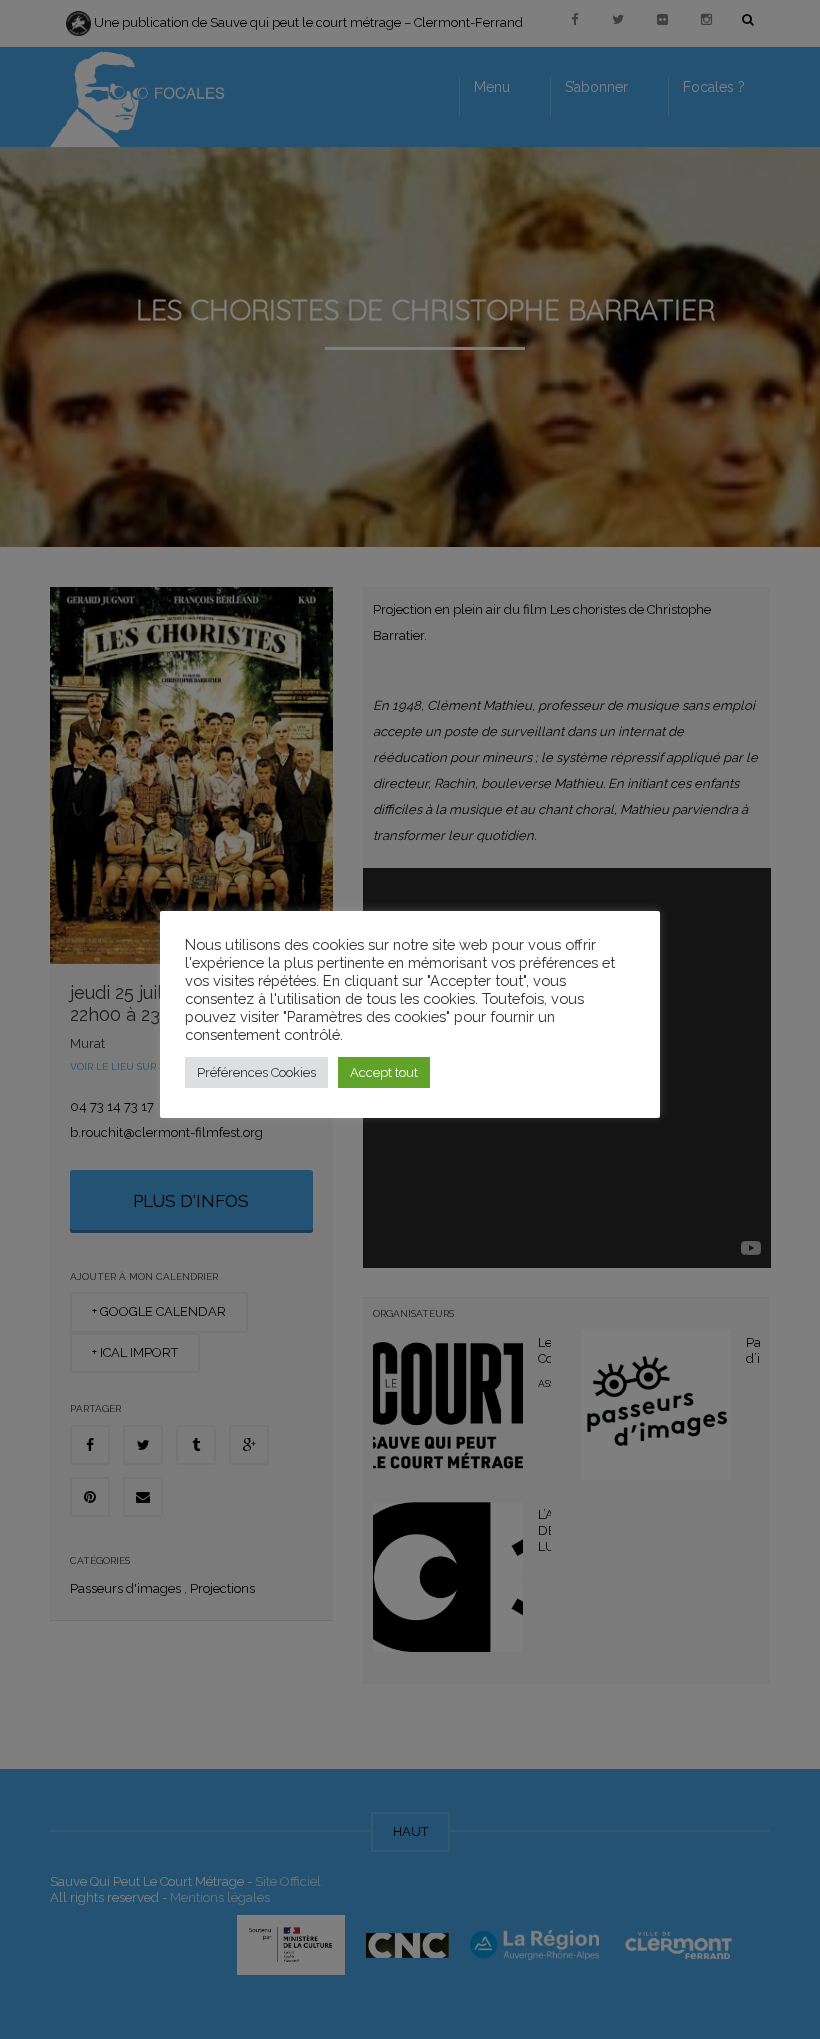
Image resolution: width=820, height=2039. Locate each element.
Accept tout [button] (384, 1072)
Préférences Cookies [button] (256, 1072)
